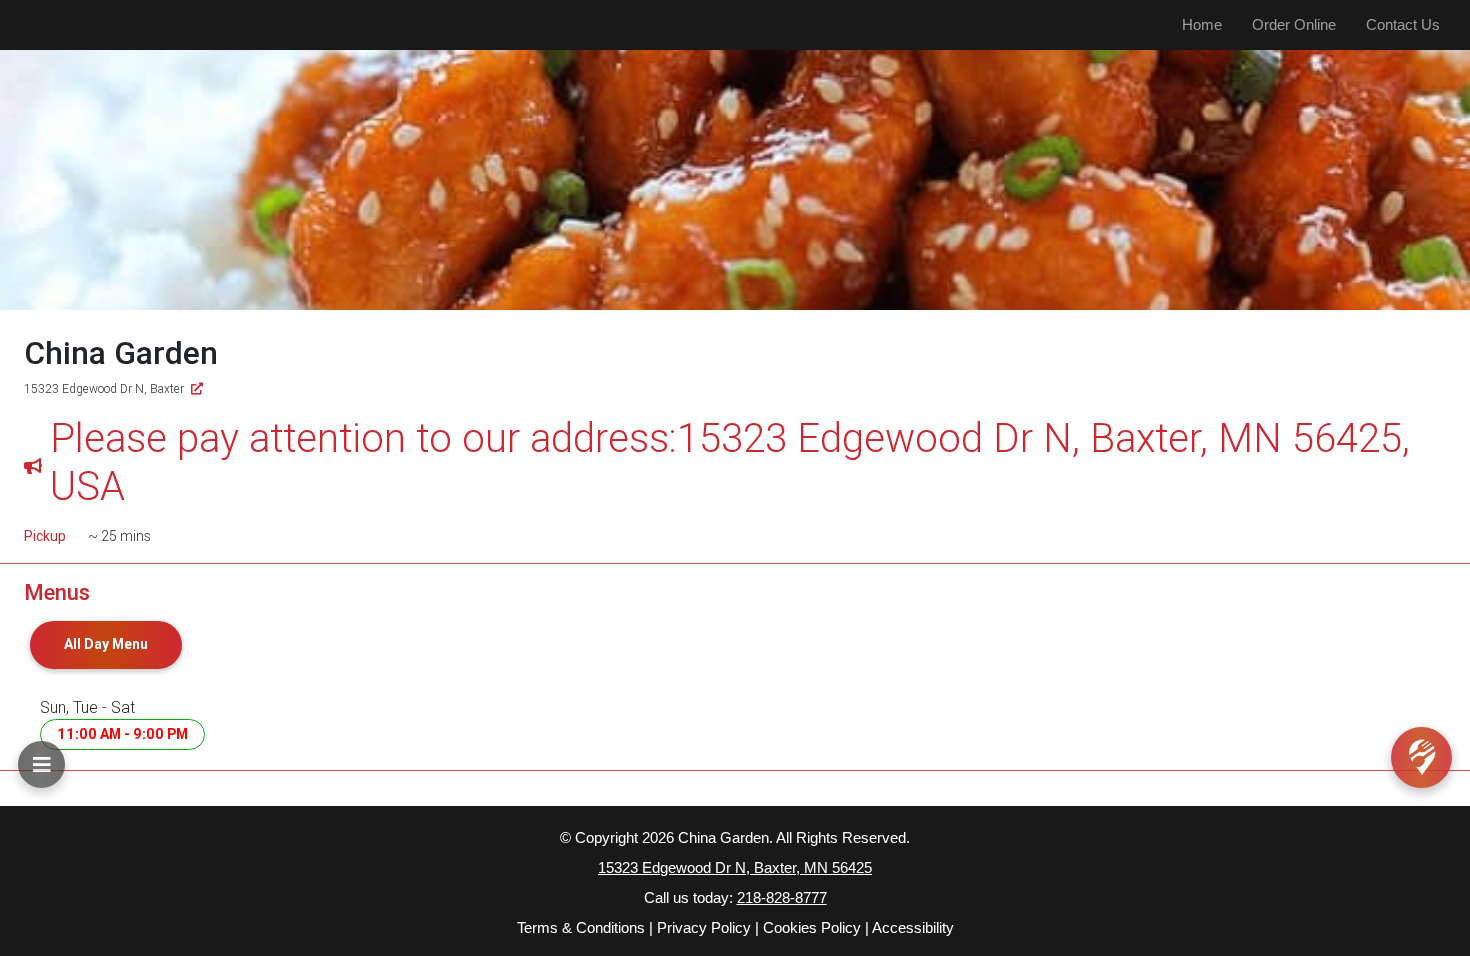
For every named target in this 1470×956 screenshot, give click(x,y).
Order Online (1294, 24)
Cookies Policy (812, 927)
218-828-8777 (782, 897)
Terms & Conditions (581, 927)
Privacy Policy (704, 927)
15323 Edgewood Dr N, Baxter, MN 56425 (735, 867)
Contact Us (1403, 24)
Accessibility (913, 927)
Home (1202, 24)
